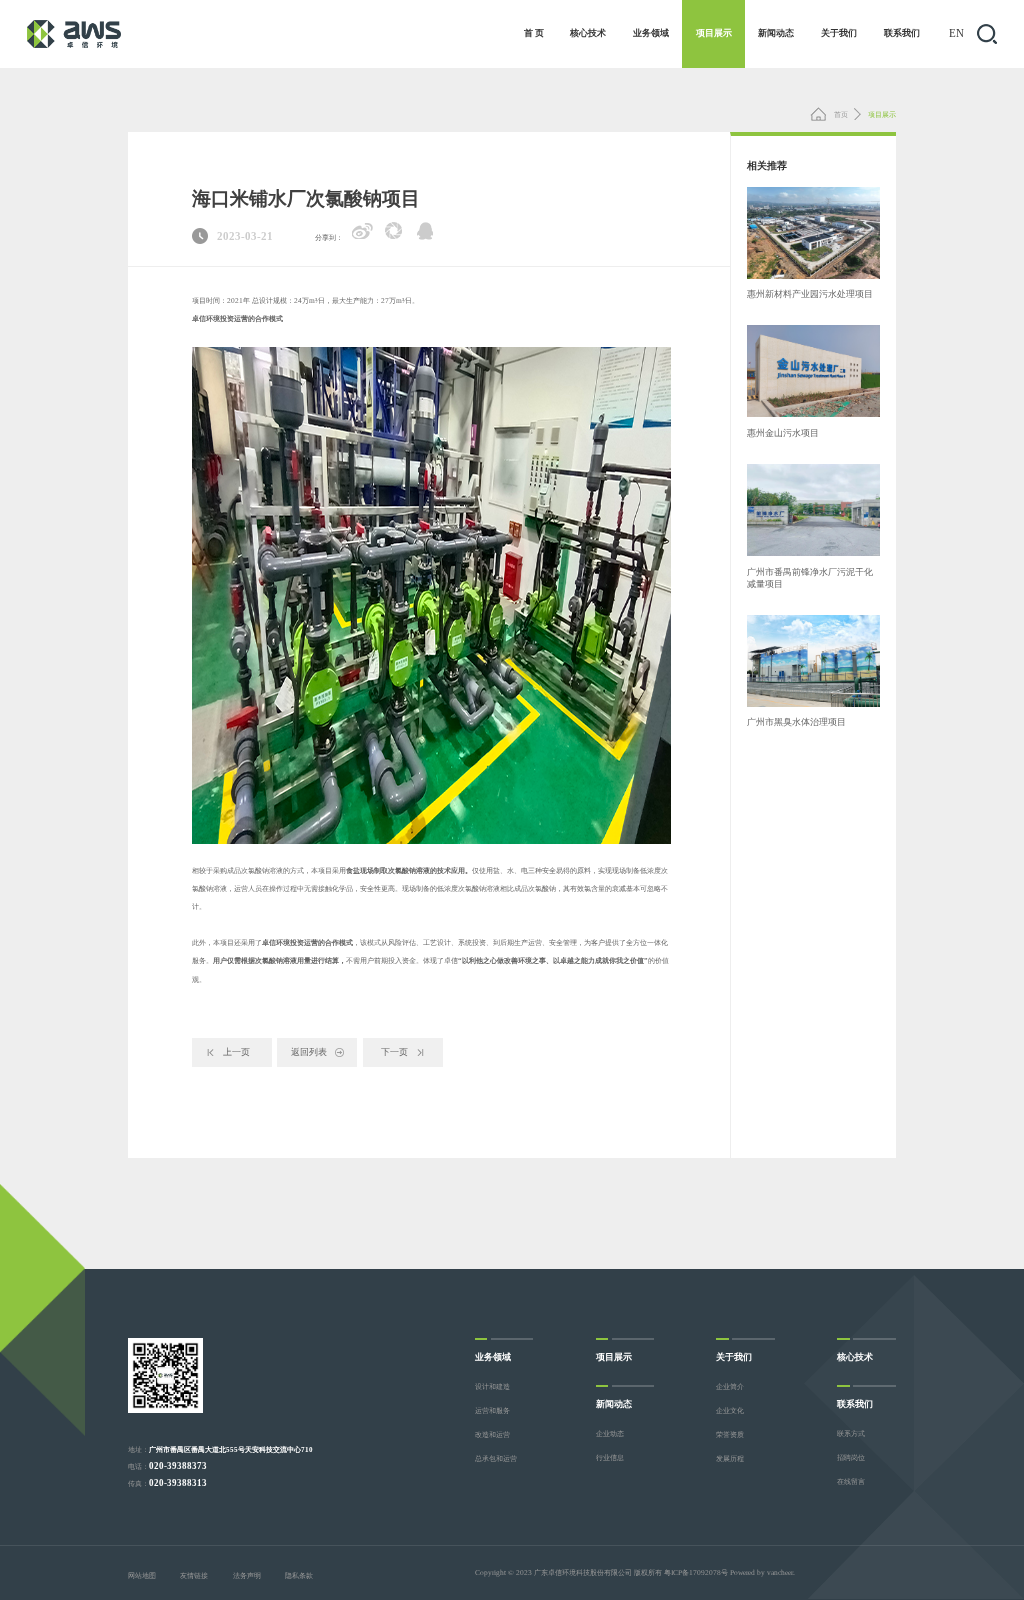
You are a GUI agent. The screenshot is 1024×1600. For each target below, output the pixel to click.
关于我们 (839, 33)
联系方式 (851, 1433)
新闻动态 (776, 33)
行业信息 (610, 1457)
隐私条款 (299, 1575)
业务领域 (651, 33)
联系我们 (902, 33)
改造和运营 (492, 1434)
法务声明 (247, 1575)
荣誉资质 (730, 1434)
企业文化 (730, 1410)
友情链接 (194, 1575)
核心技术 (588, 33)
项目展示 (714, 33)
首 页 (534, 33)
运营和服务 (492, 1410)
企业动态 (610, 1433)
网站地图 (142, 1575)
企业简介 (730, 1386)
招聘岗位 (851, 1457)
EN (956, 33)
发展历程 (730, 1458)
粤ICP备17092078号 (696, 1572)
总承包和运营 (496, 1458)
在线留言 (851, 1481)
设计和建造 (492, 1386)
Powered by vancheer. (762, 1572)
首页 (840, 114)
